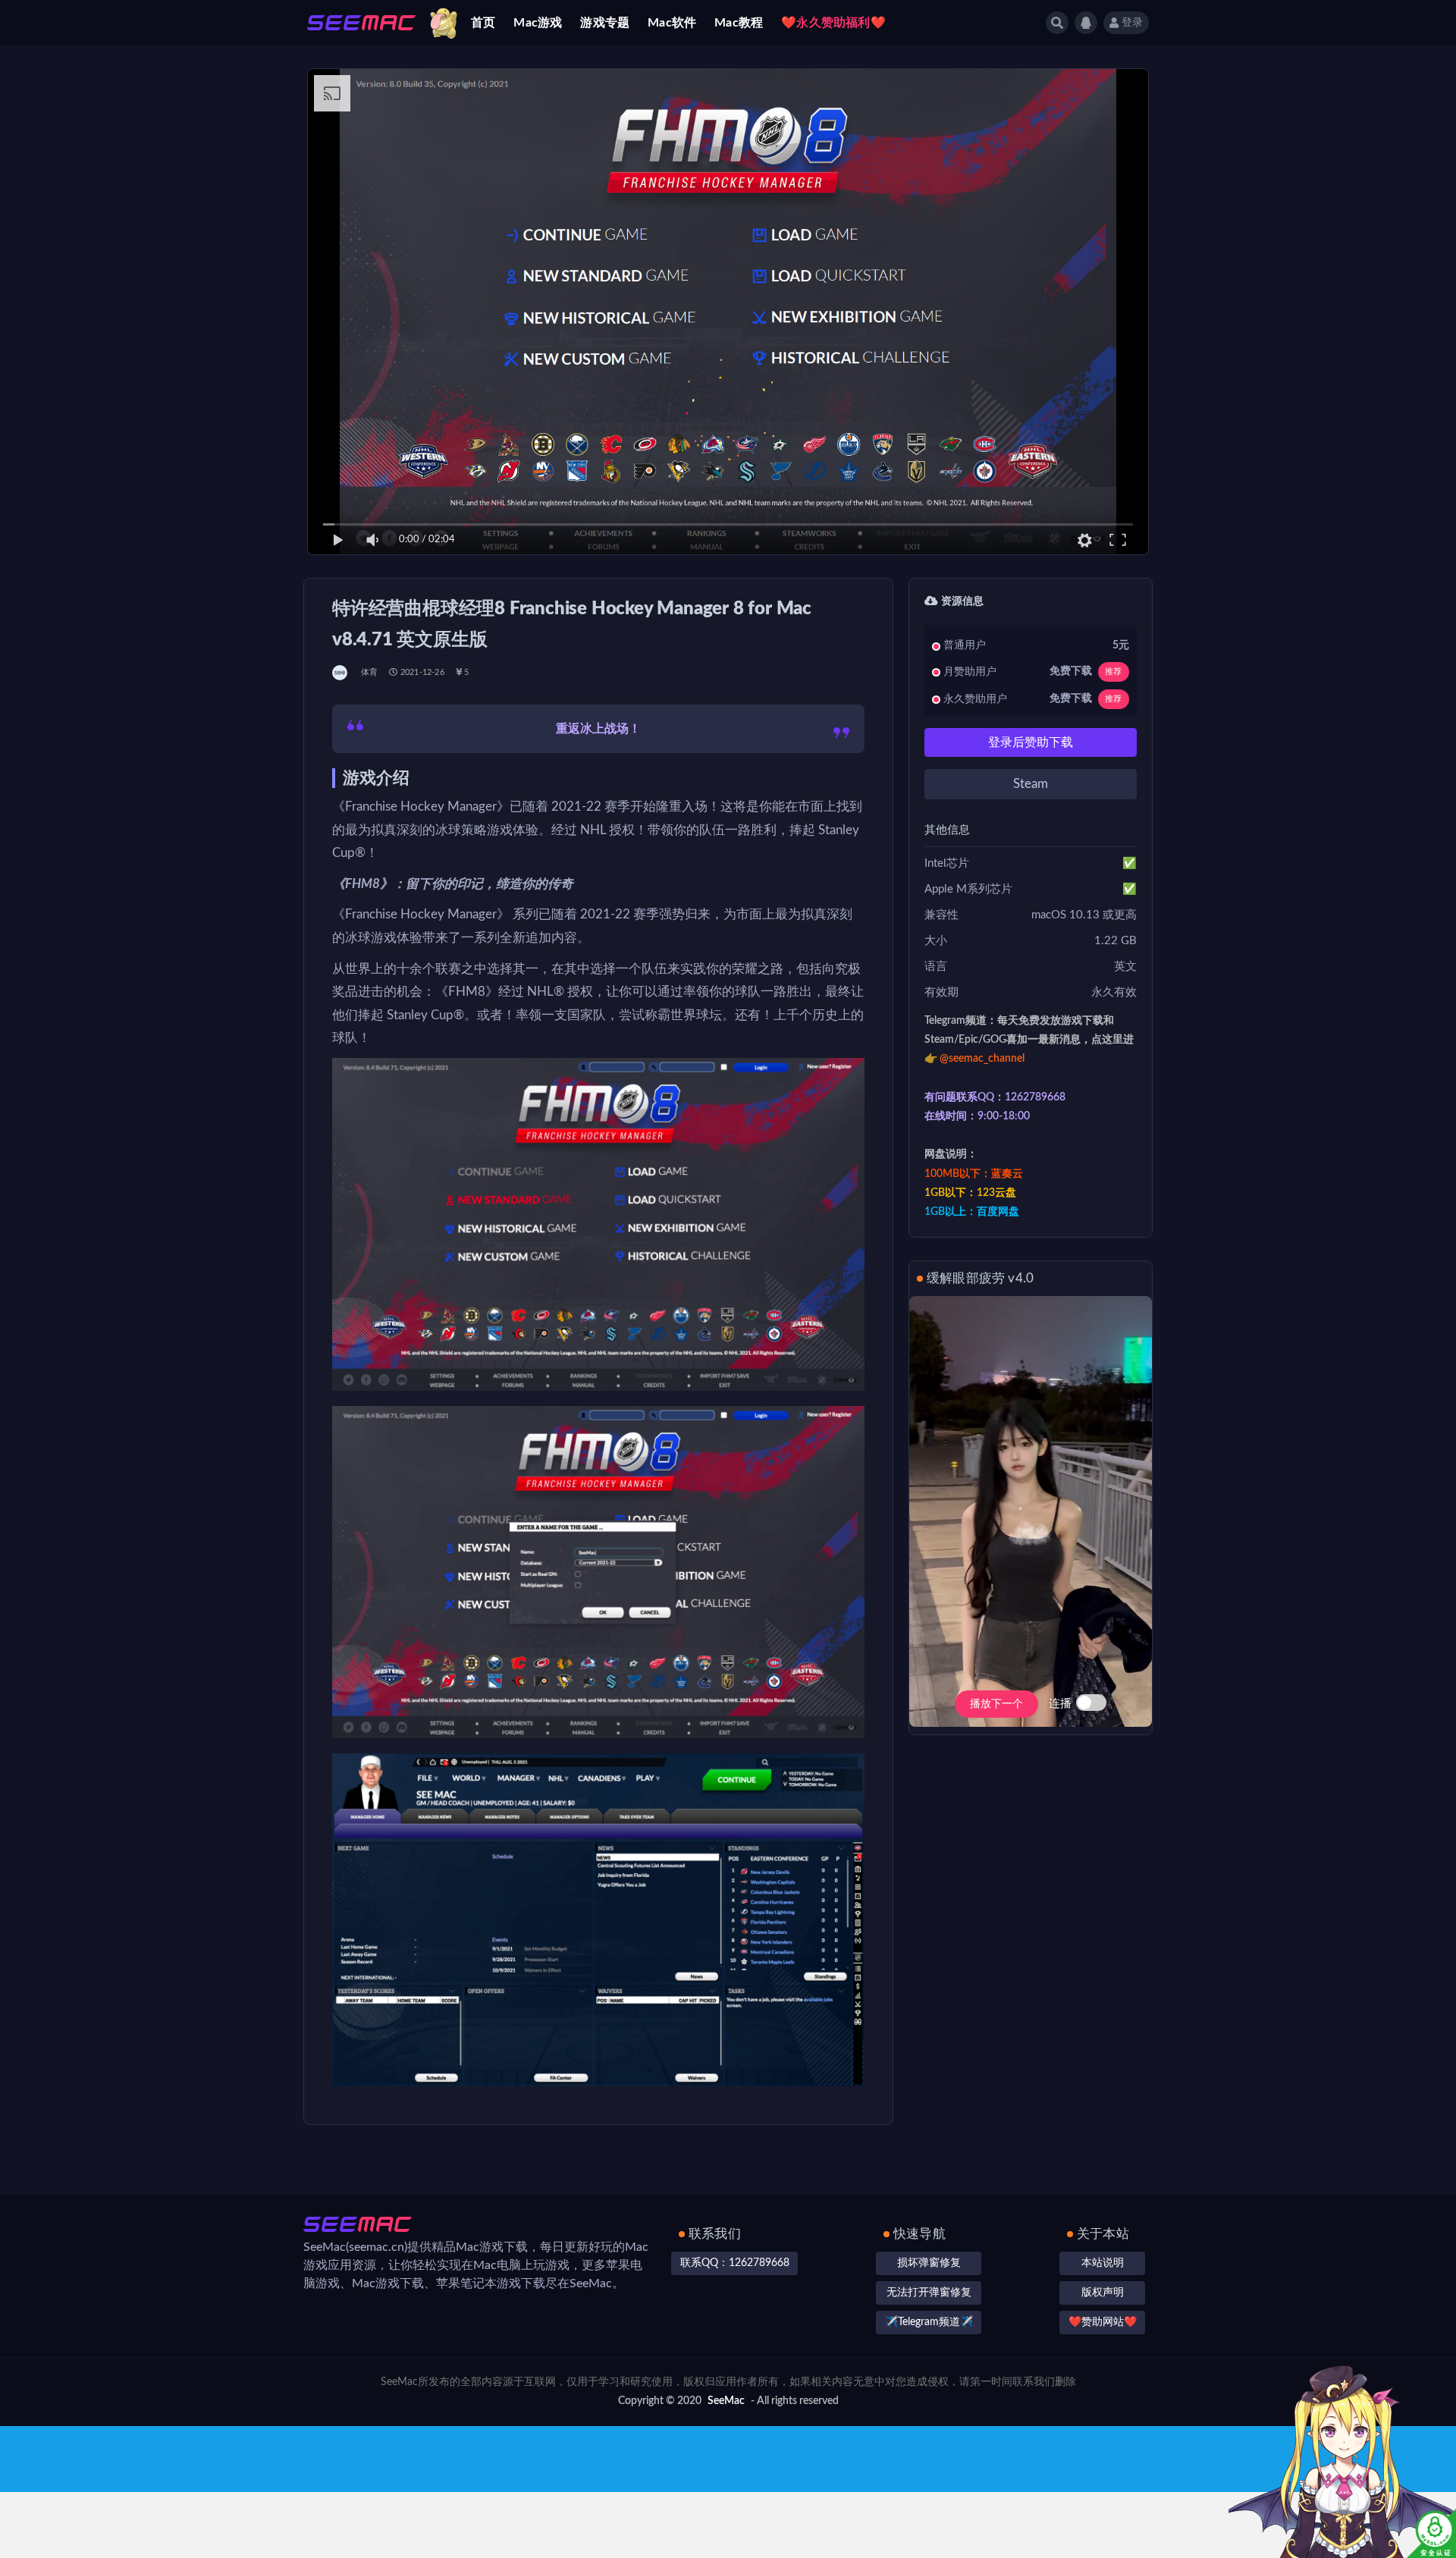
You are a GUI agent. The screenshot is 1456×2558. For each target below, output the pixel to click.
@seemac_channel (982, 1059)
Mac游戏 (538, 23)
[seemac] (341, 673)
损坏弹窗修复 (929, 2263)
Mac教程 (739, 23)
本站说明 (1103, 2263)
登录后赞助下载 (1031, 742)
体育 (369, 672)
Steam (1031, 784)
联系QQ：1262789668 (735, 2263)
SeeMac (726, 2401)
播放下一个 (996, 1704)
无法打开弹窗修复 (929, 2293)
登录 (1132, 23)
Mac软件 (672, 23)
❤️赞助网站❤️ (1103, 2322)
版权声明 (1103, 2293)
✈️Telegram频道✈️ (929, 2322)
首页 (483, 23)
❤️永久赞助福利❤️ (833, 23)
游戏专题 (605, 23)
